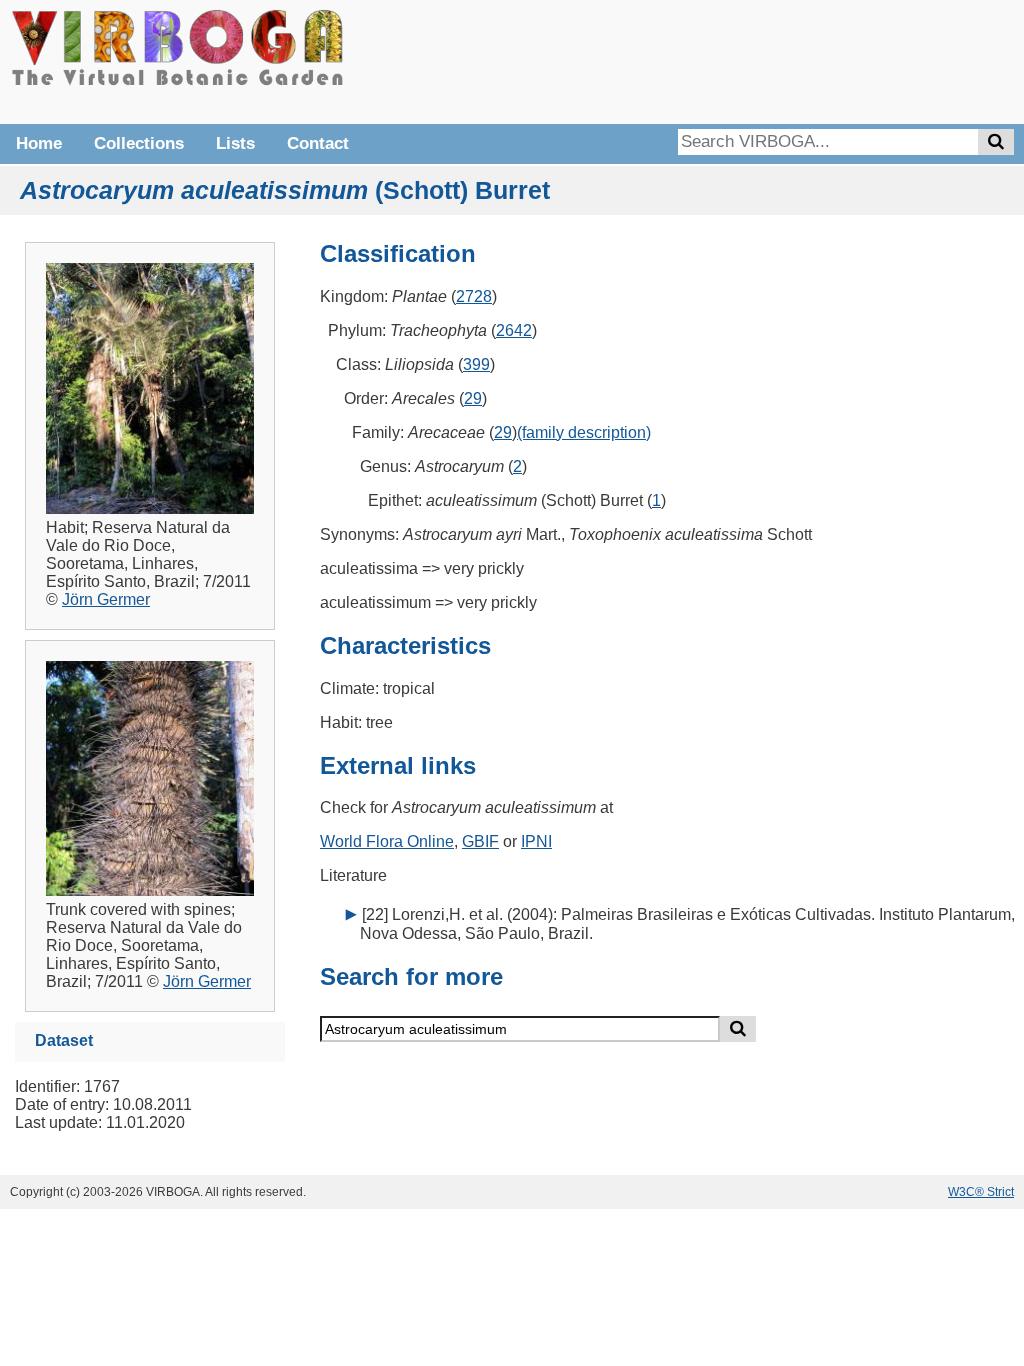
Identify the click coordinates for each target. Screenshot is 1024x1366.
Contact (318, 143)
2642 (514, 330)
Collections (139, 143)
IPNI (536, 841)
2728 (474, 296)
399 (476, 364)
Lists (235, 143)
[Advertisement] (714, 60)
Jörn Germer (106, 599)
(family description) (584, 432)
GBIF (480, 841)
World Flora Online (387, 841)
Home (39, 143)
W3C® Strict (981, 1192)
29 (473, 398)
